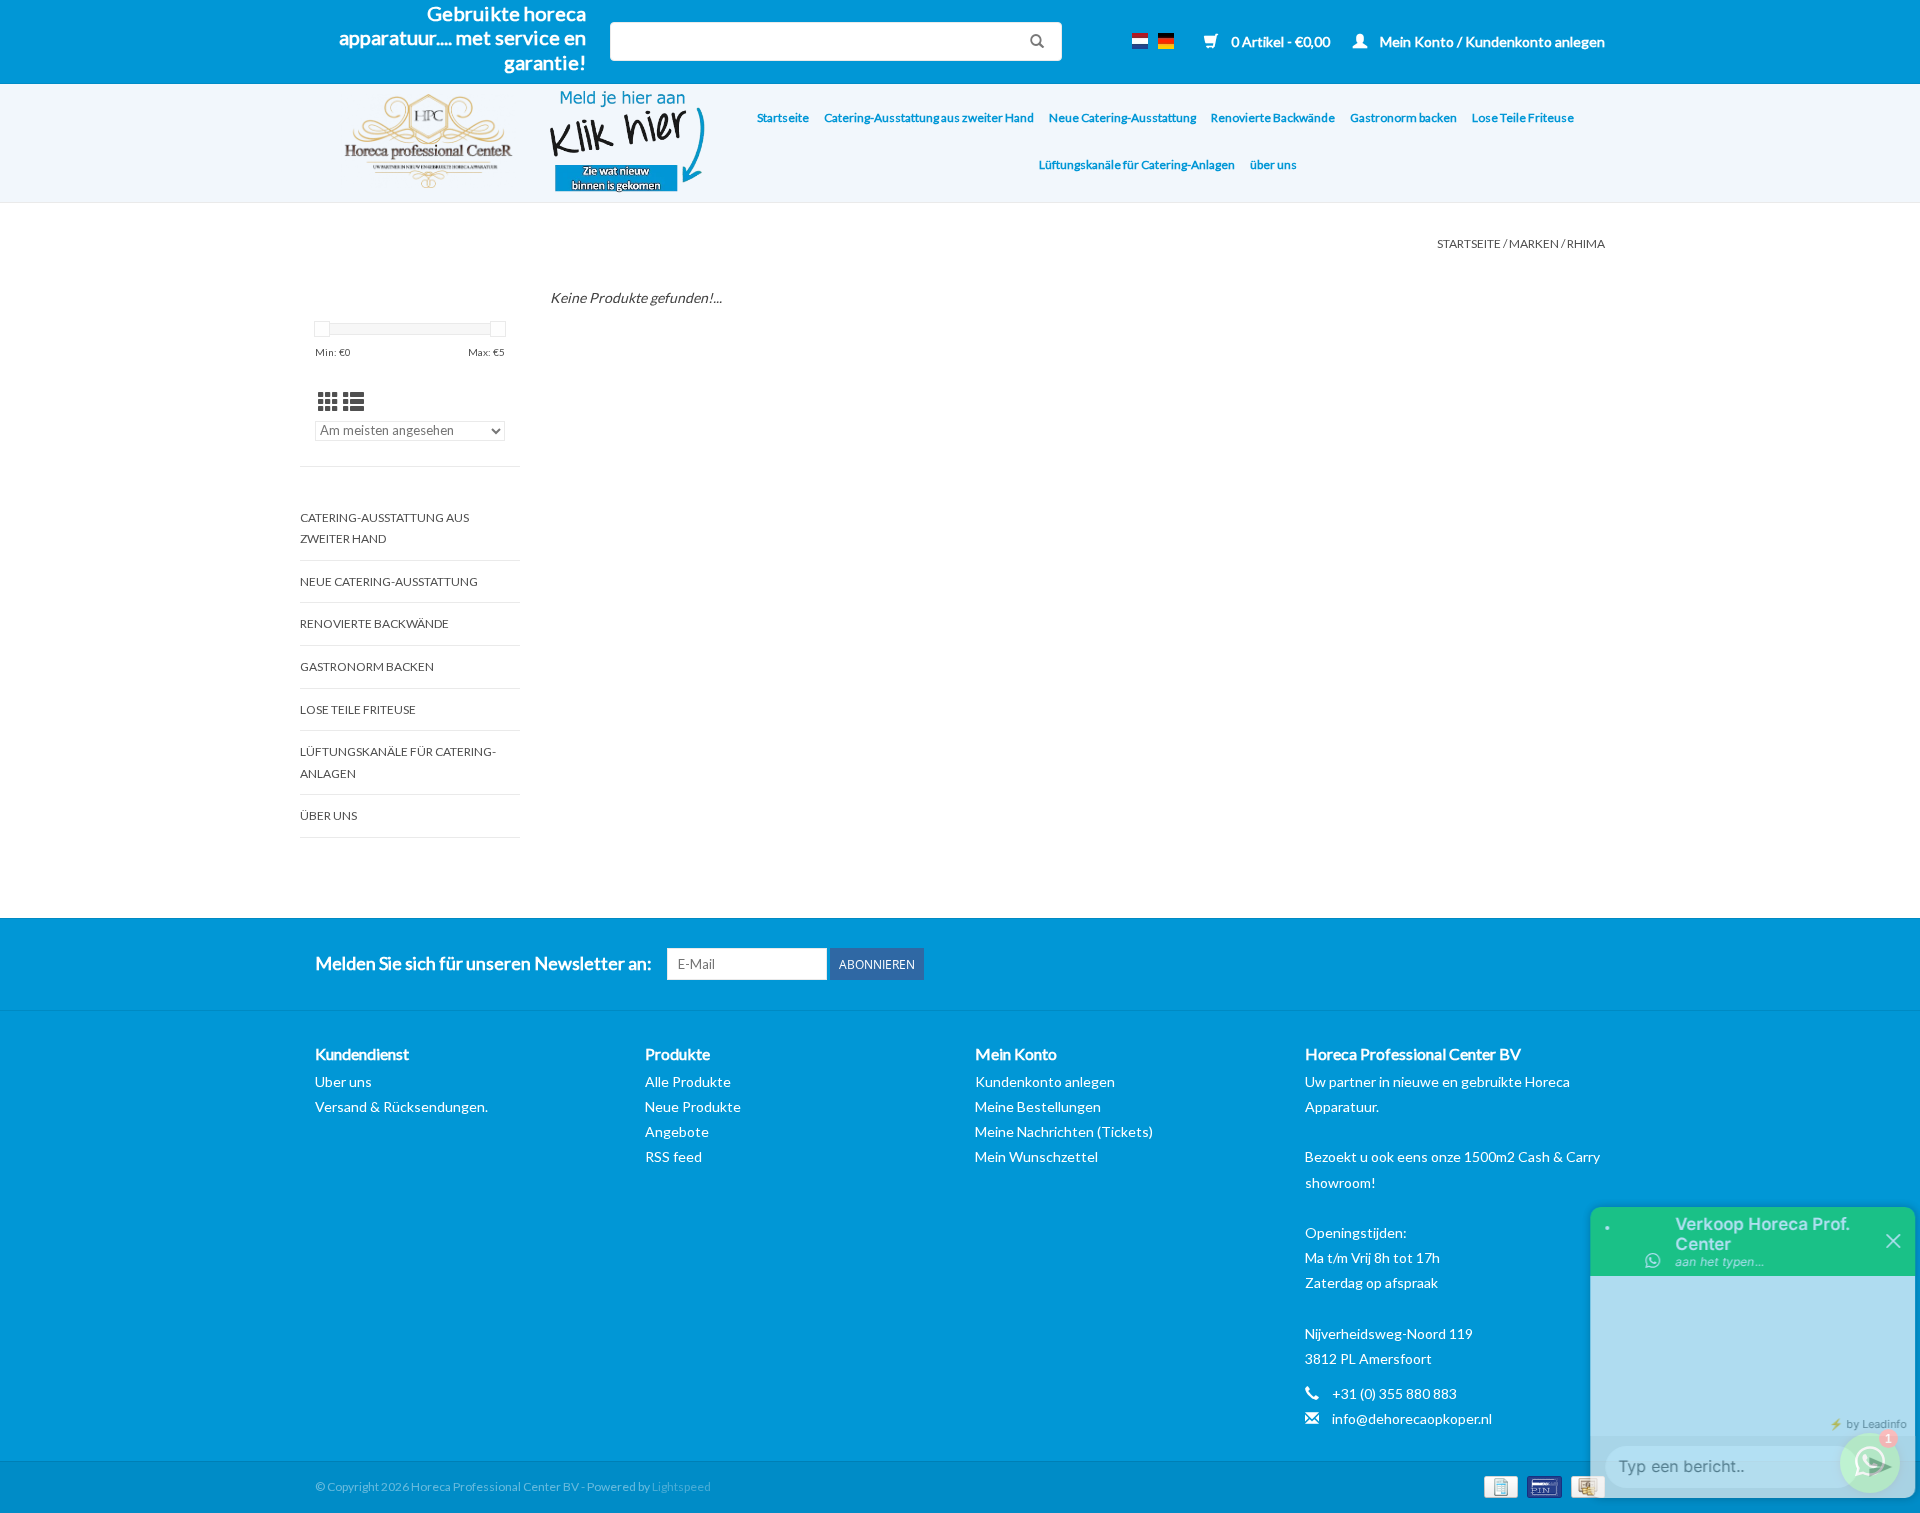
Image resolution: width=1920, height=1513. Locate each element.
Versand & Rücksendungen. (401, 1106)
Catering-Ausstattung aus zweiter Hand (929, 117)
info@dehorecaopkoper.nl (1412, 1418)
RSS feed (673, 1156)
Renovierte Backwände (1273, 117)
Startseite (783, 117)
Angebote (677, 1131)
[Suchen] (1032, 41)
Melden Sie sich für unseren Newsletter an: (483, 963)
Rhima (1586, 243)
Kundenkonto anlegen (1045, 1081)
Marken (1534, 243)
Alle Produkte (688, 1081)
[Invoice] (1498, 1485)
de (1166, 41)
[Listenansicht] (353, 401)
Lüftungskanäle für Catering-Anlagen (1137, 164)
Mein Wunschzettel (1036, 1156)
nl (1140, 41)
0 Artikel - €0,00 (1280, 41)
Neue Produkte (693, 1106)
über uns (1273, 164)
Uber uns (343, 1081)
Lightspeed (681, 1486)
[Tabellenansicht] (328, 401)
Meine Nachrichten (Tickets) (1064, 1131)
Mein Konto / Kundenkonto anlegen (1491, 41)
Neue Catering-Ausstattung (1122, 117)
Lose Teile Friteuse (1523, 117)
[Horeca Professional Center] (415, 143)
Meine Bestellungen (1038, 1106)
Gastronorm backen (1403, 117)
